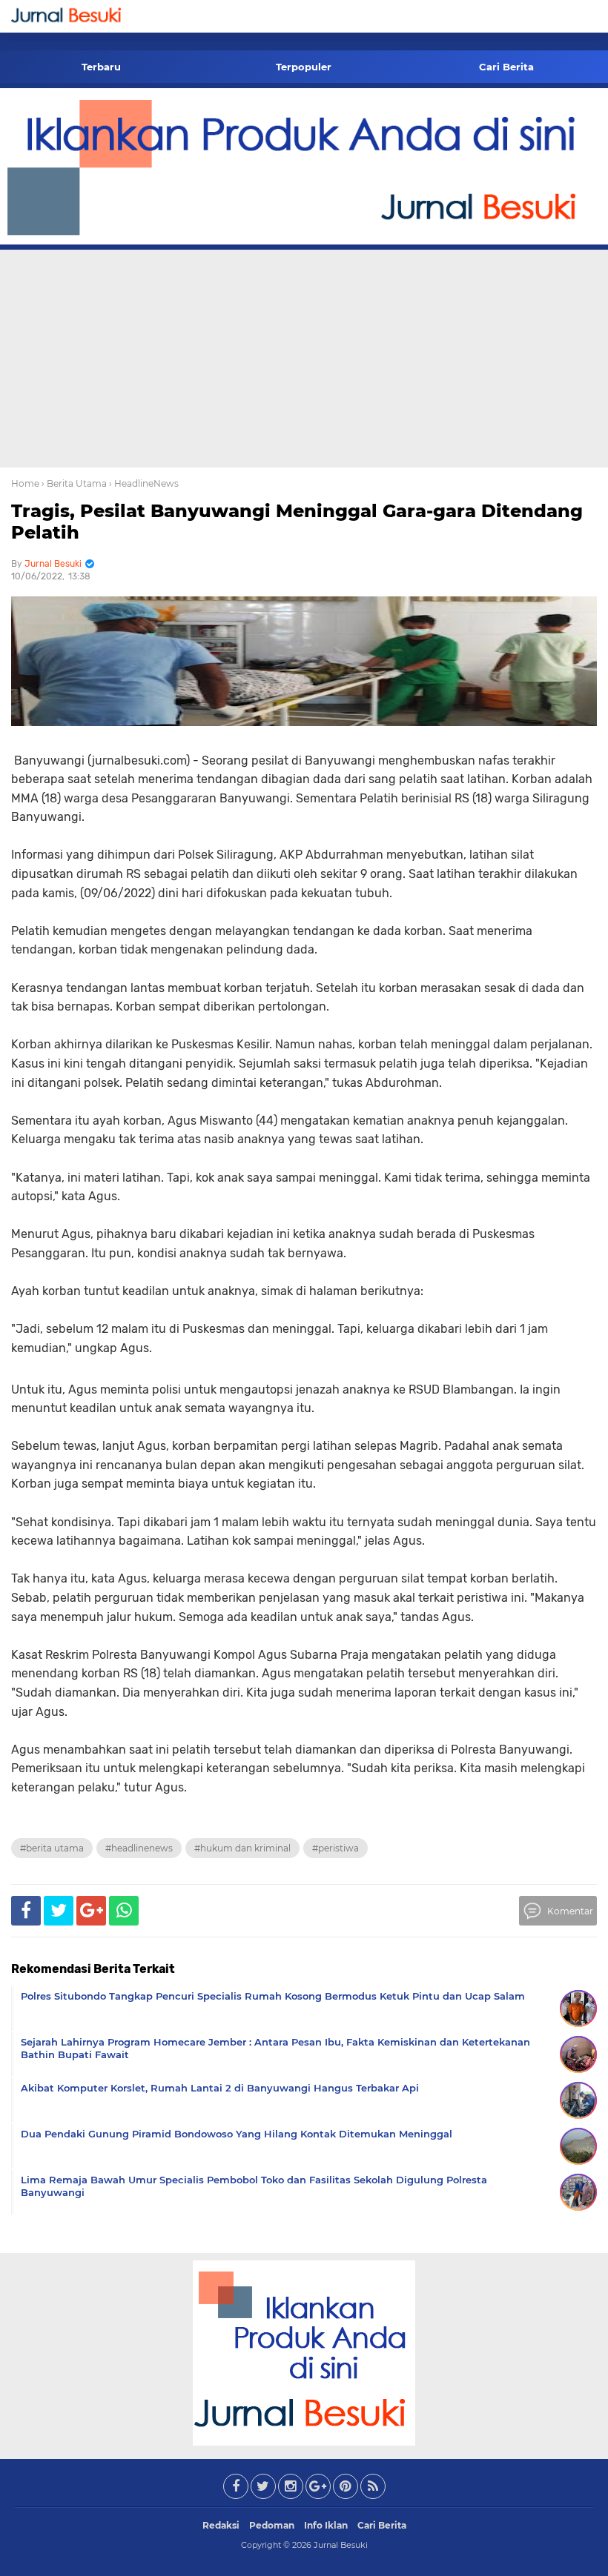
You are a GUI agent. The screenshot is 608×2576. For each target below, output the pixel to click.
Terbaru (101, 67)
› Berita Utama (74, 483)
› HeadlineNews (144, 483)
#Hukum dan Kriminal (242, 1848)
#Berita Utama (52, 1848)
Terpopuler (304, 67)
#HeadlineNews (139, 1848)
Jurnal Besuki (341, 2545)
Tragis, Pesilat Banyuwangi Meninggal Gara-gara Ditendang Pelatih (297, 522)
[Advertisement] (304, 356)
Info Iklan (326, 2525)
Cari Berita (506, 67)
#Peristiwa (336, 1848)
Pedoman (272, 2525)
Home (25, 483)
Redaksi (221, 2525)
